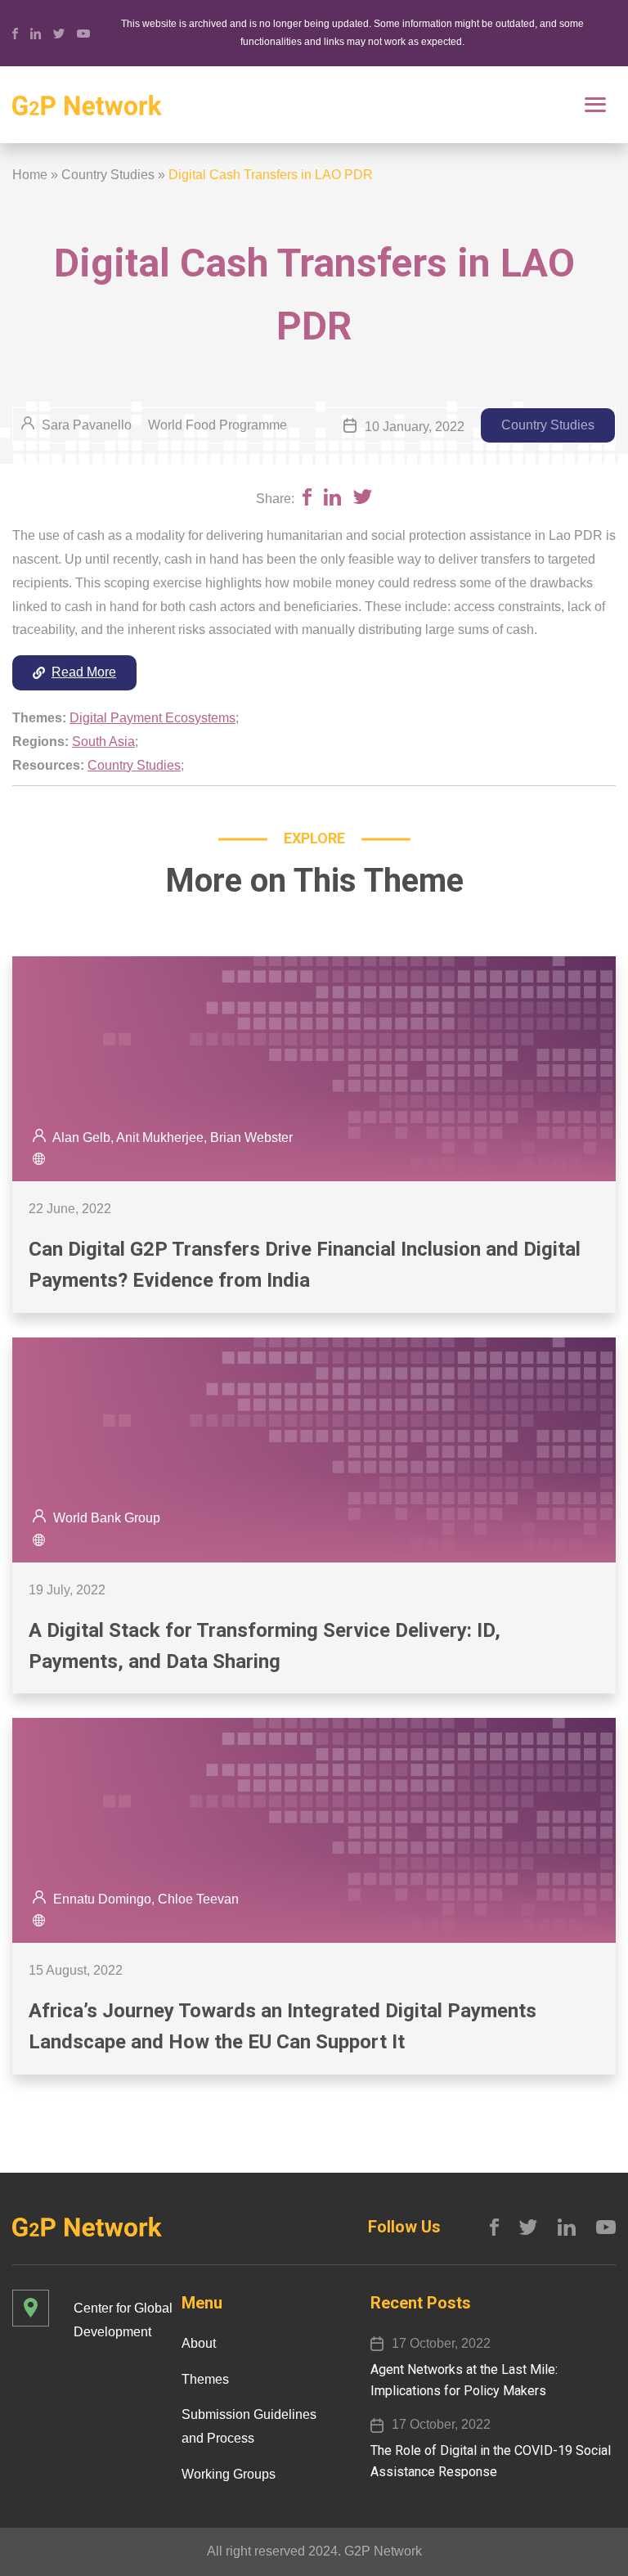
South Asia (103, 742)
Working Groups (229, 2474)
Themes (205, 2379)
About (199, 2343)
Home (30, 175)
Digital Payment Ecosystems (153, 718)
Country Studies (108, 175)
